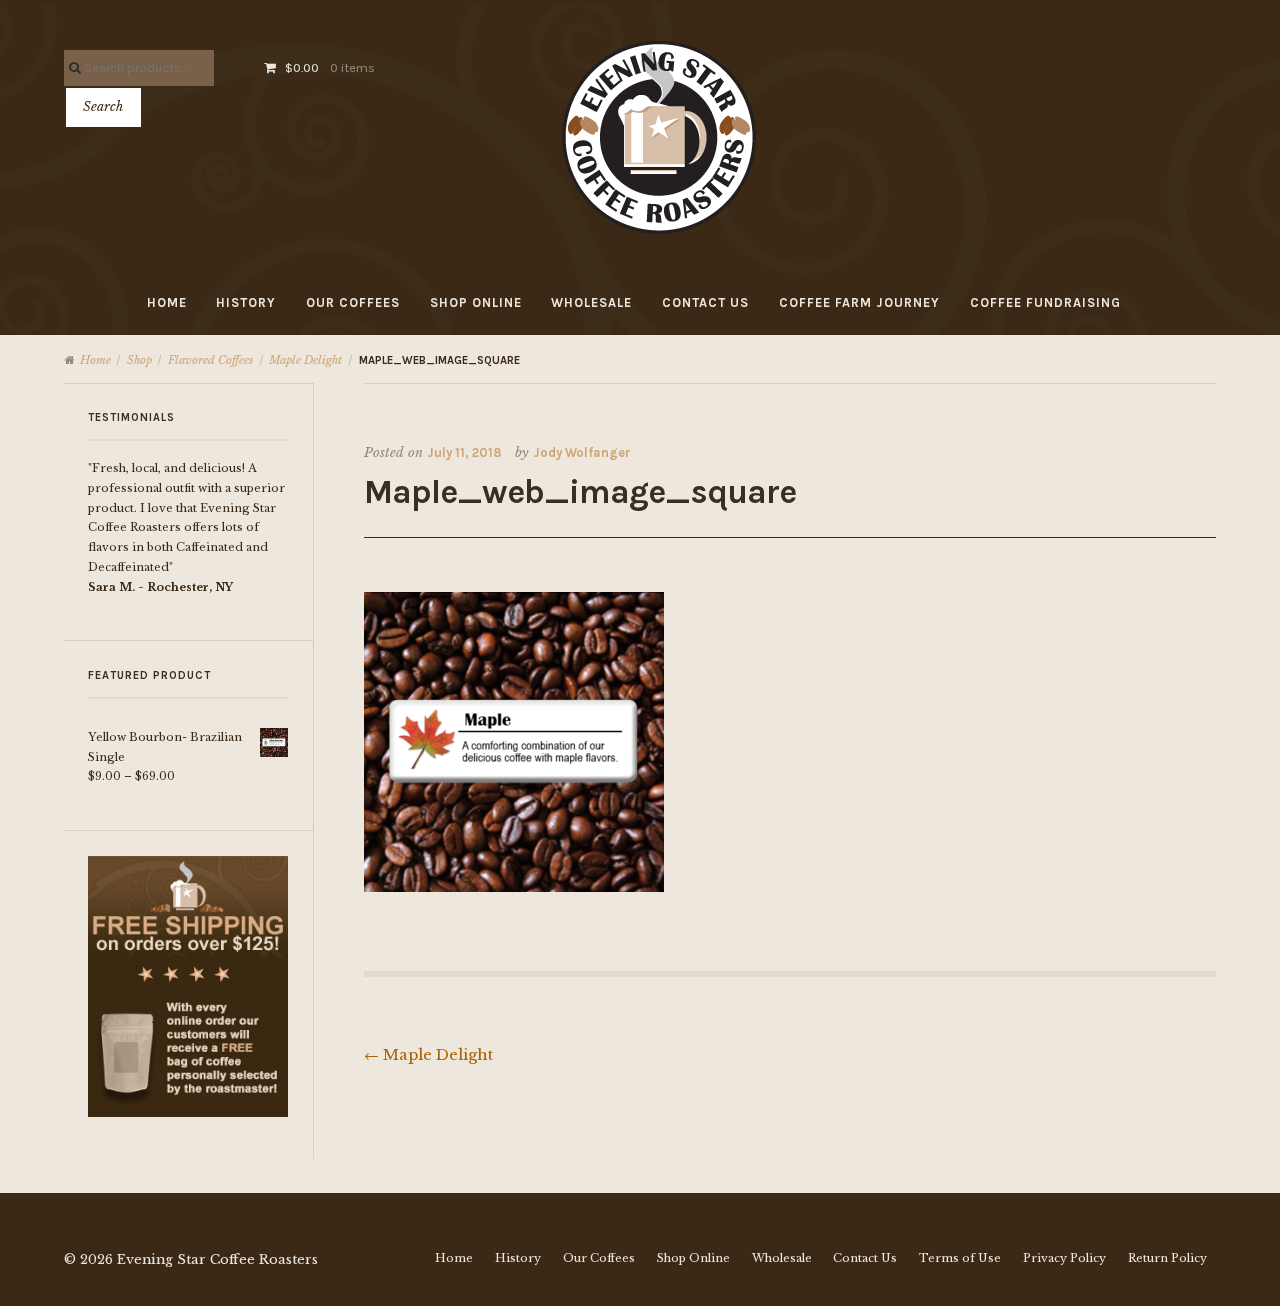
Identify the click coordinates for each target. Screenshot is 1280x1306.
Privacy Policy (1064, 1258)
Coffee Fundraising (1045, 302)
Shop (139, 360)
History (246, 302)
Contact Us (705, 302)
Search (103, 106)
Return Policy (1167, 1258)
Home (167, 302)
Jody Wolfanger (582, 452)
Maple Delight (305, 360)
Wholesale (591, 302)
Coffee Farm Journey (859, 302)
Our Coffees (353, 302)
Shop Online (476, 302)
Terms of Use (960, 1258)
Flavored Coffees (210, 360)
